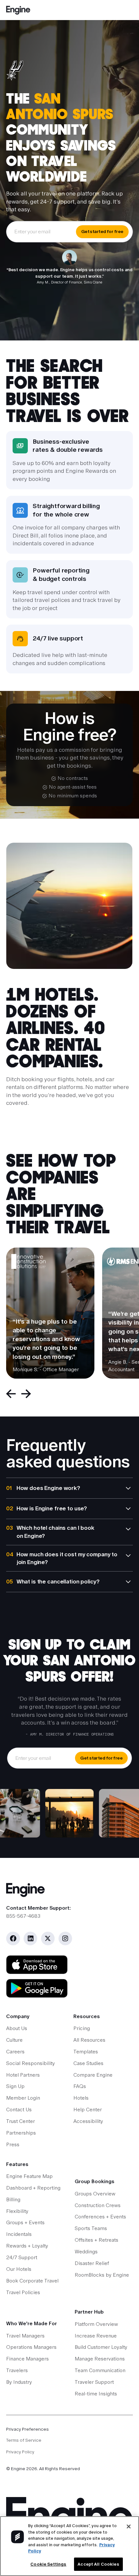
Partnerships (21, 2133)
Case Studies (88, 2063)
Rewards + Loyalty (27, 2246)
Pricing (82, 2028)
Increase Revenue (96, 2336)
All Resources (89, 2040)
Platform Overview (96, 2324)
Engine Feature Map (29, 2176)
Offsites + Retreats (96, 2240)
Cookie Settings (48, 2564)
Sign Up (15, 2086)
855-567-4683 (23, 1916)
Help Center (88, 2110)
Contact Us (19, 2110)
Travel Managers (25, 2336)
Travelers (17, 2371)
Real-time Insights (96, 2394)
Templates (86, 2052)
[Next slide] (26, 1394)
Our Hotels (19, 2269)
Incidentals (19, 2234)
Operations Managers (31, 2347)
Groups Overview (95, 2194)
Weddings (86, 2252)
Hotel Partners (23, 2075)
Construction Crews (98, 2205)
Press (13, 2145)
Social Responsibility (31, 2063)
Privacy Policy (20, 2452)
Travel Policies (23, 2293)
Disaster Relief (92, 2263)
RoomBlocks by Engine (102, 2275)
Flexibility (17, 2211)
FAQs (80, 2086)
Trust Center (21, 2121)
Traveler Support (94, 2382)
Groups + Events (25, 2223)
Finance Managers (27, 2359)
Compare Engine (93, 2075)
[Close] (129, 2526)
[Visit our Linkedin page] (30, 1938)
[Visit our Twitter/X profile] (48, 1938)
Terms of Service (24, 2440)
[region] (69, 2546)
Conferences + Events (100, 2217)
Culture (14, 2040)
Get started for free (102, 231)
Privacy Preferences (27, 2429)
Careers (15, 2052)
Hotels (81, 2098)
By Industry (19, 2382)
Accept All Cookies (98, 2564)
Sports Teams (91, 2228)
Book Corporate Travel (32, 2281)
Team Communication (100, 2371)
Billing (13, 2200)
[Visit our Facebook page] (13, 1938)
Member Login (23, 2098)
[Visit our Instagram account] (65, 1938)
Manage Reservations (100, 2359)
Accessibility (88, 2121)
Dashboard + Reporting (33, 2188)
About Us (17, 2028)
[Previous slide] (11, 1394)
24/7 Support (22, 2258)
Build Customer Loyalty (101, 2347)
